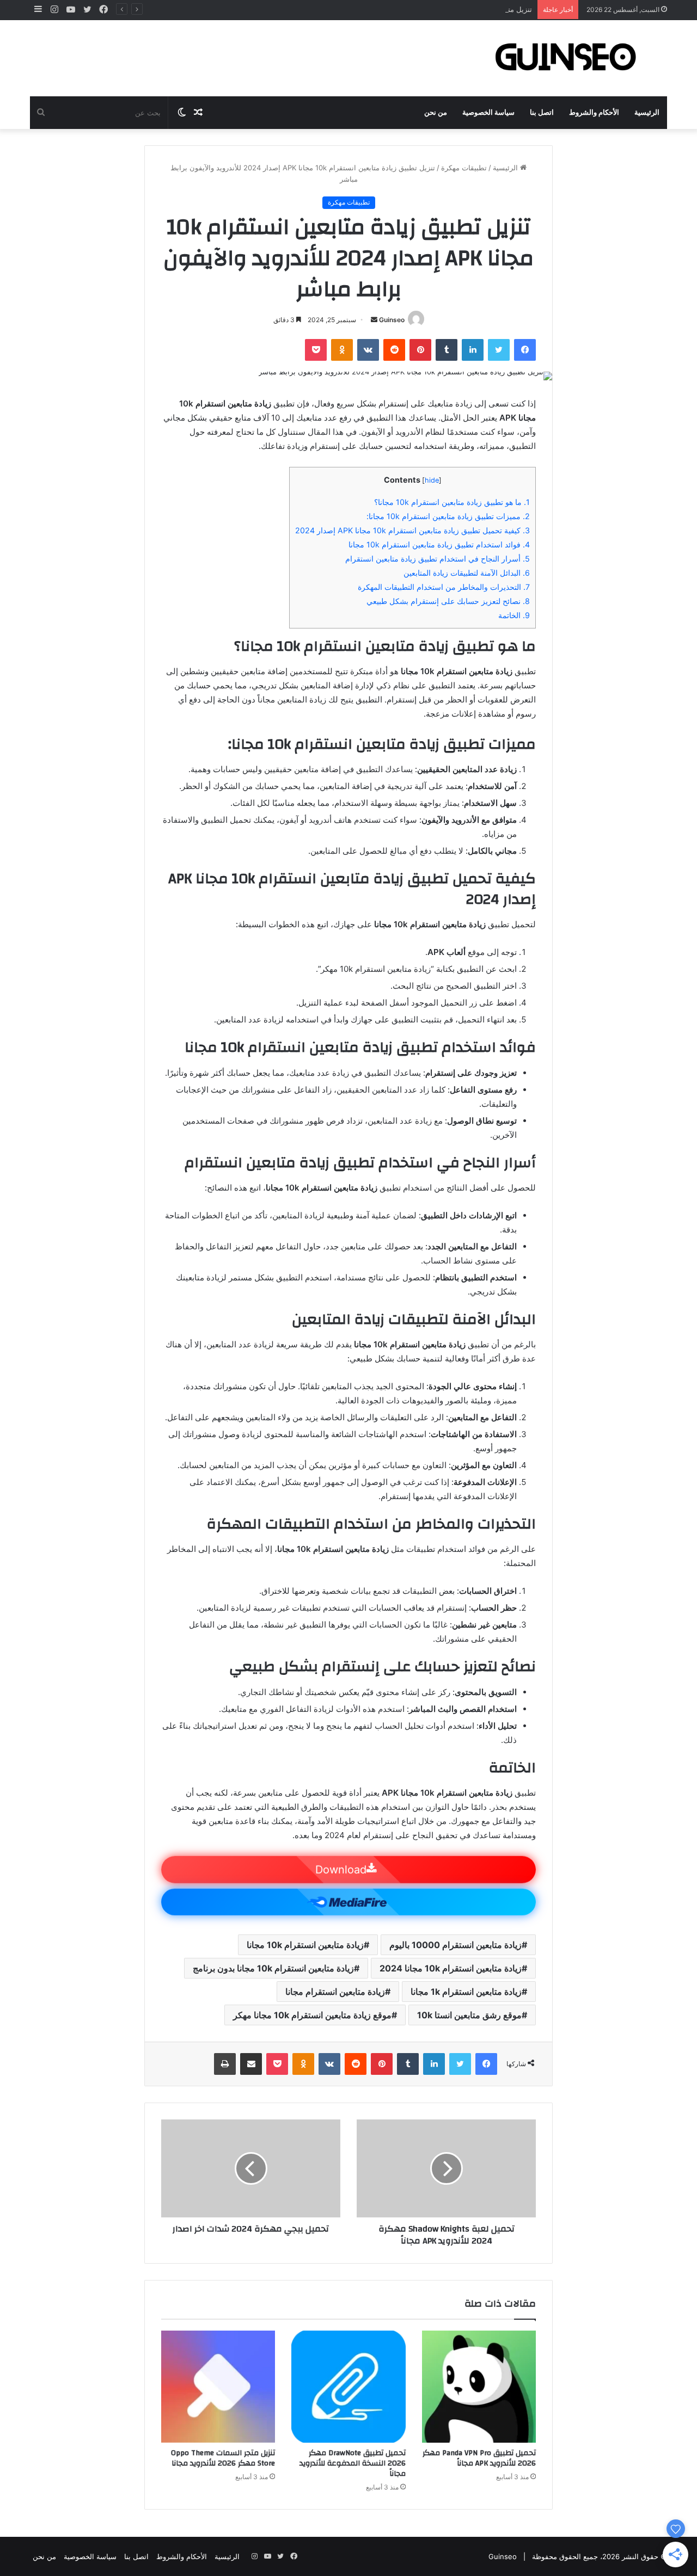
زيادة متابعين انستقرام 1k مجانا (466, 1992)
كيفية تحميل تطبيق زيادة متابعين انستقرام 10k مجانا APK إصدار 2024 (412, 530)
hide (432, 480)
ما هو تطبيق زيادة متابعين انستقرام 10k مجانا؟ (452, 502)
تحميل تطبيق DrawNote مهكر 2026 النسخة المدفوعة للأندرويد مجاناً (353, 2463)
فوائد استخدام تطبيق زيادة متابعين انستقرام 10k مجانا (439, 544)
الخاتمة (514, 615)
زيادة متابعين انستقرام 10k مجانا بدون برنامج (273, 1968)
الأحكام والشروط (594, 113)
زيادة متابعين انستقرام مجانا (335, 1992)
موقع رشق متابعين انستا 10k (469, 2015)
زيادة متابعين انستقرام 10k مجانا (305, 1945)
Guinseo (392, 320)
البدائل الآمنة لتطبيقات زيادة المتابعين (467, 573)
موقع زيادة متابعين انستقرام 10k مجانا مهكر (312, 2015)
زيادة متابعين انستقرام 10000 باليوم (456, 1945)
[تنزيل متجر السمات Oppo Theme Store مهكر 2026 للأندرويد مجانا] (218, 2387)
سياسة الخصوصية (488, 113)
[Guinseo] (566, 58)
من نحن (436, 113)
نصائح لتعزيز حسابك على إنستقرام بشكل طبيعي (448, 601)
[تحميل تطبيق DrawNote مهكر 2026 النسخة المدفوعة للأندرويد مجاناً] (348, 2387)
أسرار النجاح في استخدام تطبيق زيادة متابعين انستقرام (438, 559)
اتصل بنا (542, 113)
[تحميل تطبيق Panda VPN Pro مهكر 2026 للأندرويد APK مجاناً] (479, 2387)
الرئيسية (647, 113)
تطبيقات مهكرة (464, 168)
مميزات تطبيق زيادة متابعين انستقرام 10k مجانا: (448, 516)
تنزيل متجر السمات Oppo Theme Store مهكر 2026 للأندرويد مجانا (429, 9)
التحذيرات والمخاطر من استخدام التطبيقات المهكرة (444, 587)
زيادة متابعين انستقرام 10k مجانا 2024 (451, 1968)
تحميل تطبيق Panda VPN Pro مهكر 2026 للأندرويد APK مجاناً (479, 2458)
